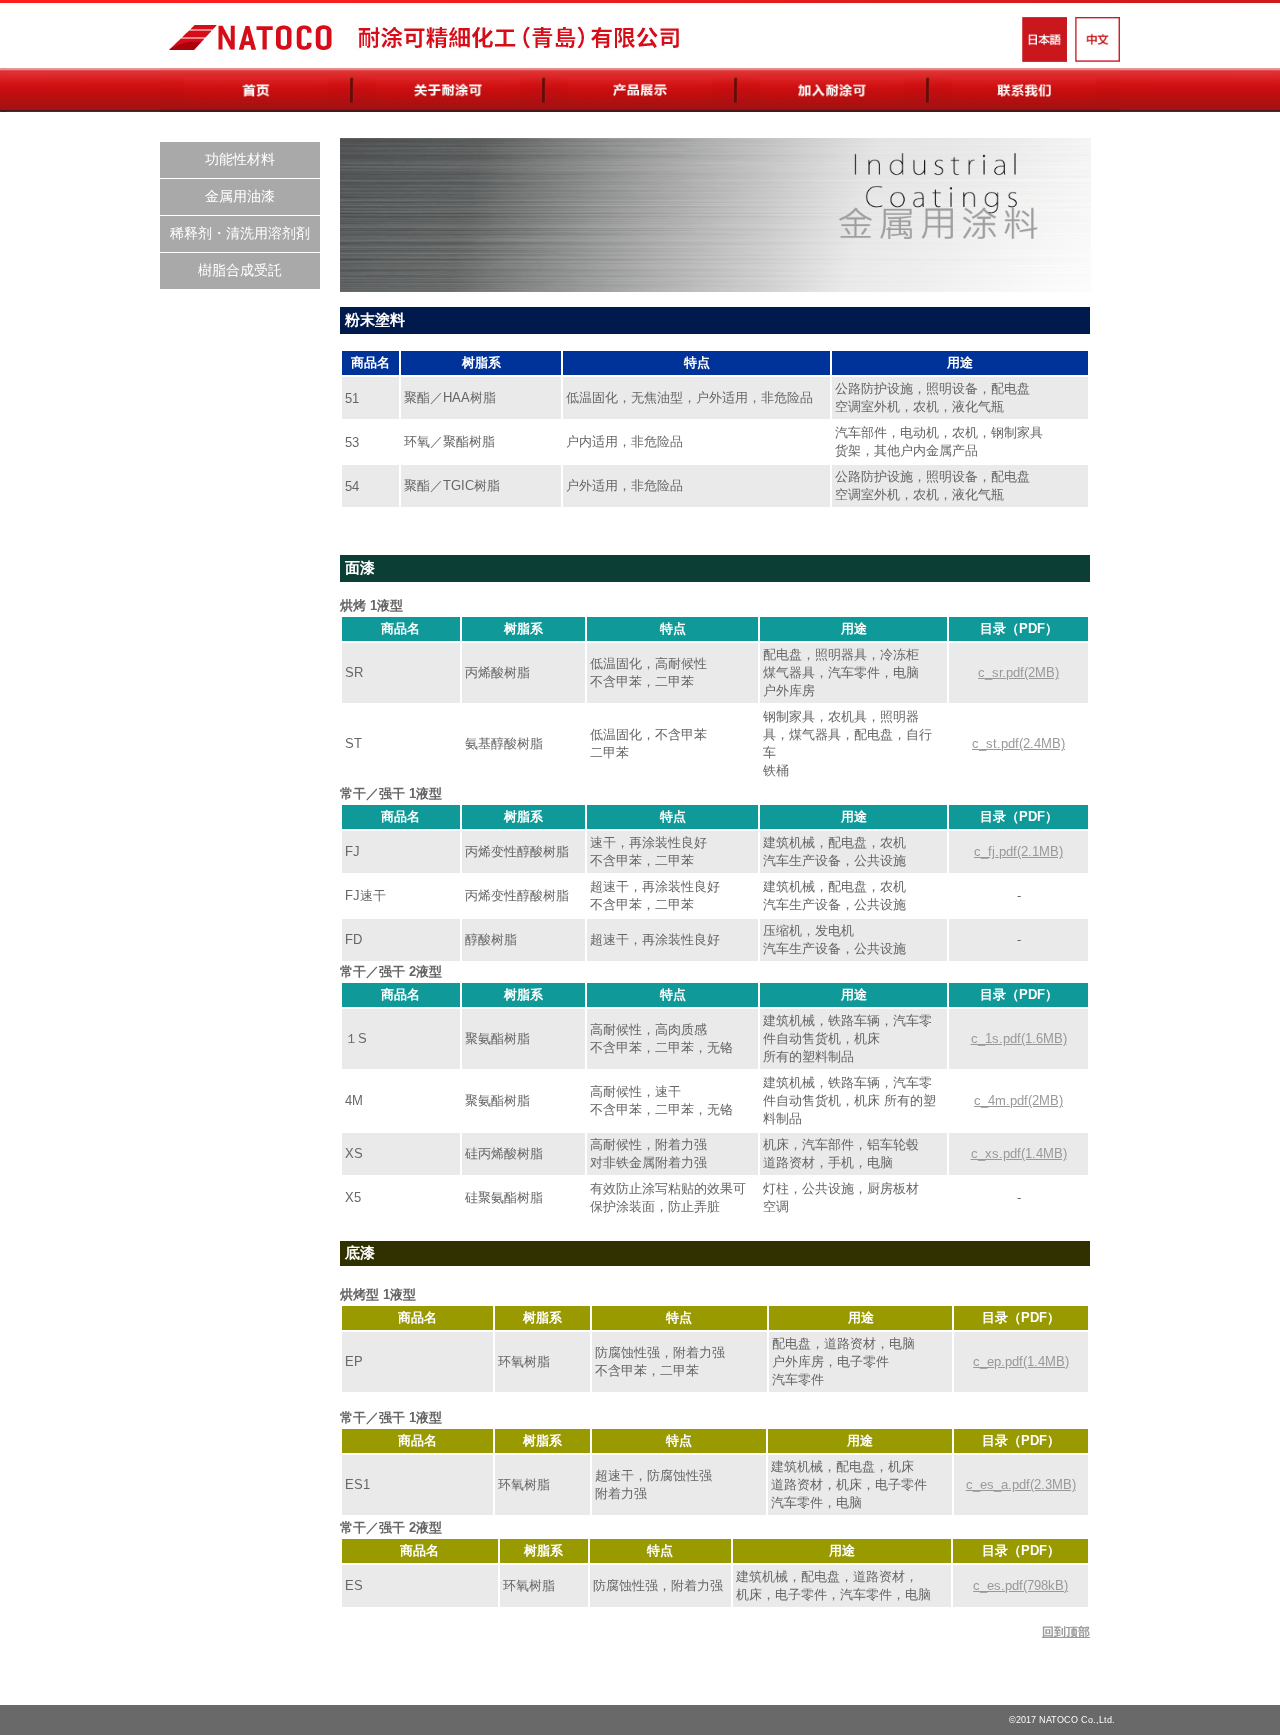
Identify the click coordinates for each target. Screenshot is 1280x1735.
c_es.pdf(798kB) (1020, 1585)
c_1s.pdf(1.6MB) (1019, 1038)
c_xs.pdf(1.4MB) (1019, 1153)
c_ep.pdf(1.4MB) (1021, 1361)
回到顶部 (1066, 1632)
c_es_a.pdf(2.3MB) (1021, 1484)
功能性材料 (240, 159)
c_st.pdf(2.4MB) (1018, 743)
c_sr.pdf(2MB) (1018, 672)
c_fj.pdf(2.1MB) (1018, 851)
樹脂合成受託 (240, 270)
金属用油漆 (240, 196)
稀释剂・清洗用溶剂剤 (240, 233)
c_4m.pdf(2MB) (1018, 1100)
